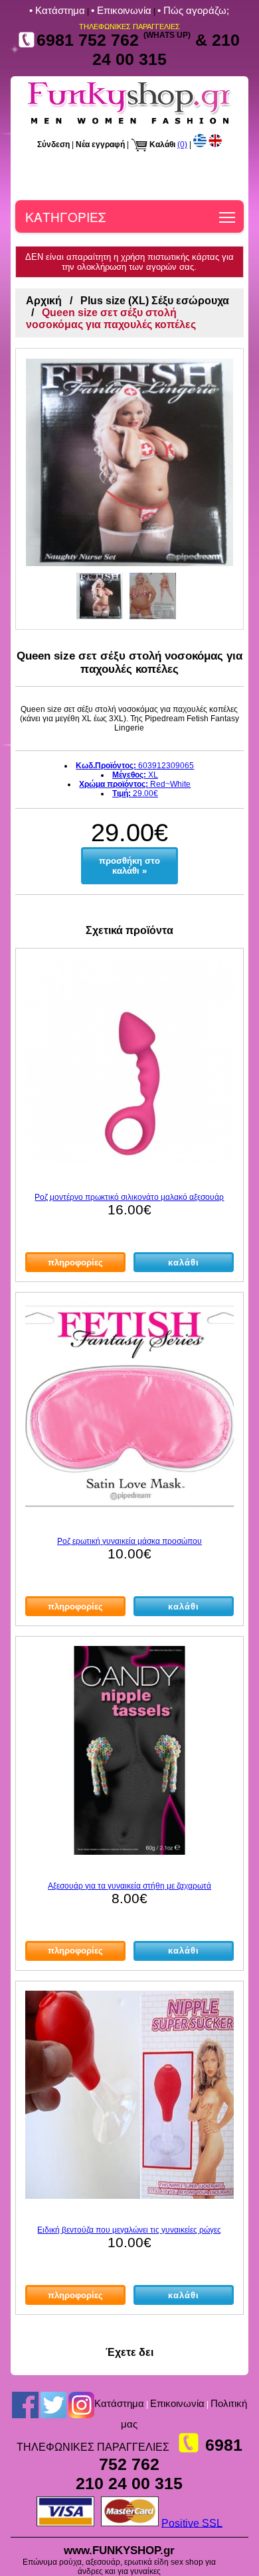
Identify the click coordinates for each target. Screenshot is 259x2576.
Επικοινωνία (177, 2403)
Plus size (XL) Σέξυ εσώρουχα (155, 301)
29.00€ (135, 793)
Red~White (135, 784)
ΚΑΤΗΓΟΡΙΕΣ (65, 216)
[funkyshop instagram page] (81, 2404)
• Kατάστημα (57, 10)
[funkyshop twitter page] (53, 2404)
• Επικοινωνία (121, 10)
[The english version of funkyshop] (215, 145)
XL (135, 775)
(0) (182, 145)
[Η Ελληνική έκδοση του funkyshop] (200, 145)
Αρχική (44, 301)
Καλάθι (162, 145)
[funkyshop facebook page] (25, 2404)
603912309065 (135, 766)
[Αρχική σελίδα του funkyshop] (129, 124)
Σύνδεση (53, 145)
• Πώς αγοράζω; (193, 10)
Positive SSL (192, 2523)
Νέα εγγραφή (100, 145)
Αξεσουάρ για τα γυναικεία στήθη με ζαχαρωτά (129, 1886)
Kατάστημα (119, 2403)
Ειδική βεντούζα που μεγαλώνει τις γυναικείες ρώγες (129, 2230)
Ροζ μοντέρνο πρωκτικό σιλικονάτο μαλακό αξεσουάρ (129, 1197)
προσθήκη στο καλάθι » (129, 866)
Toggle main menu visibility (227, 216)
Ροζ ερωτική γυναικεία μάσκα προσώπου (129, 1541)
